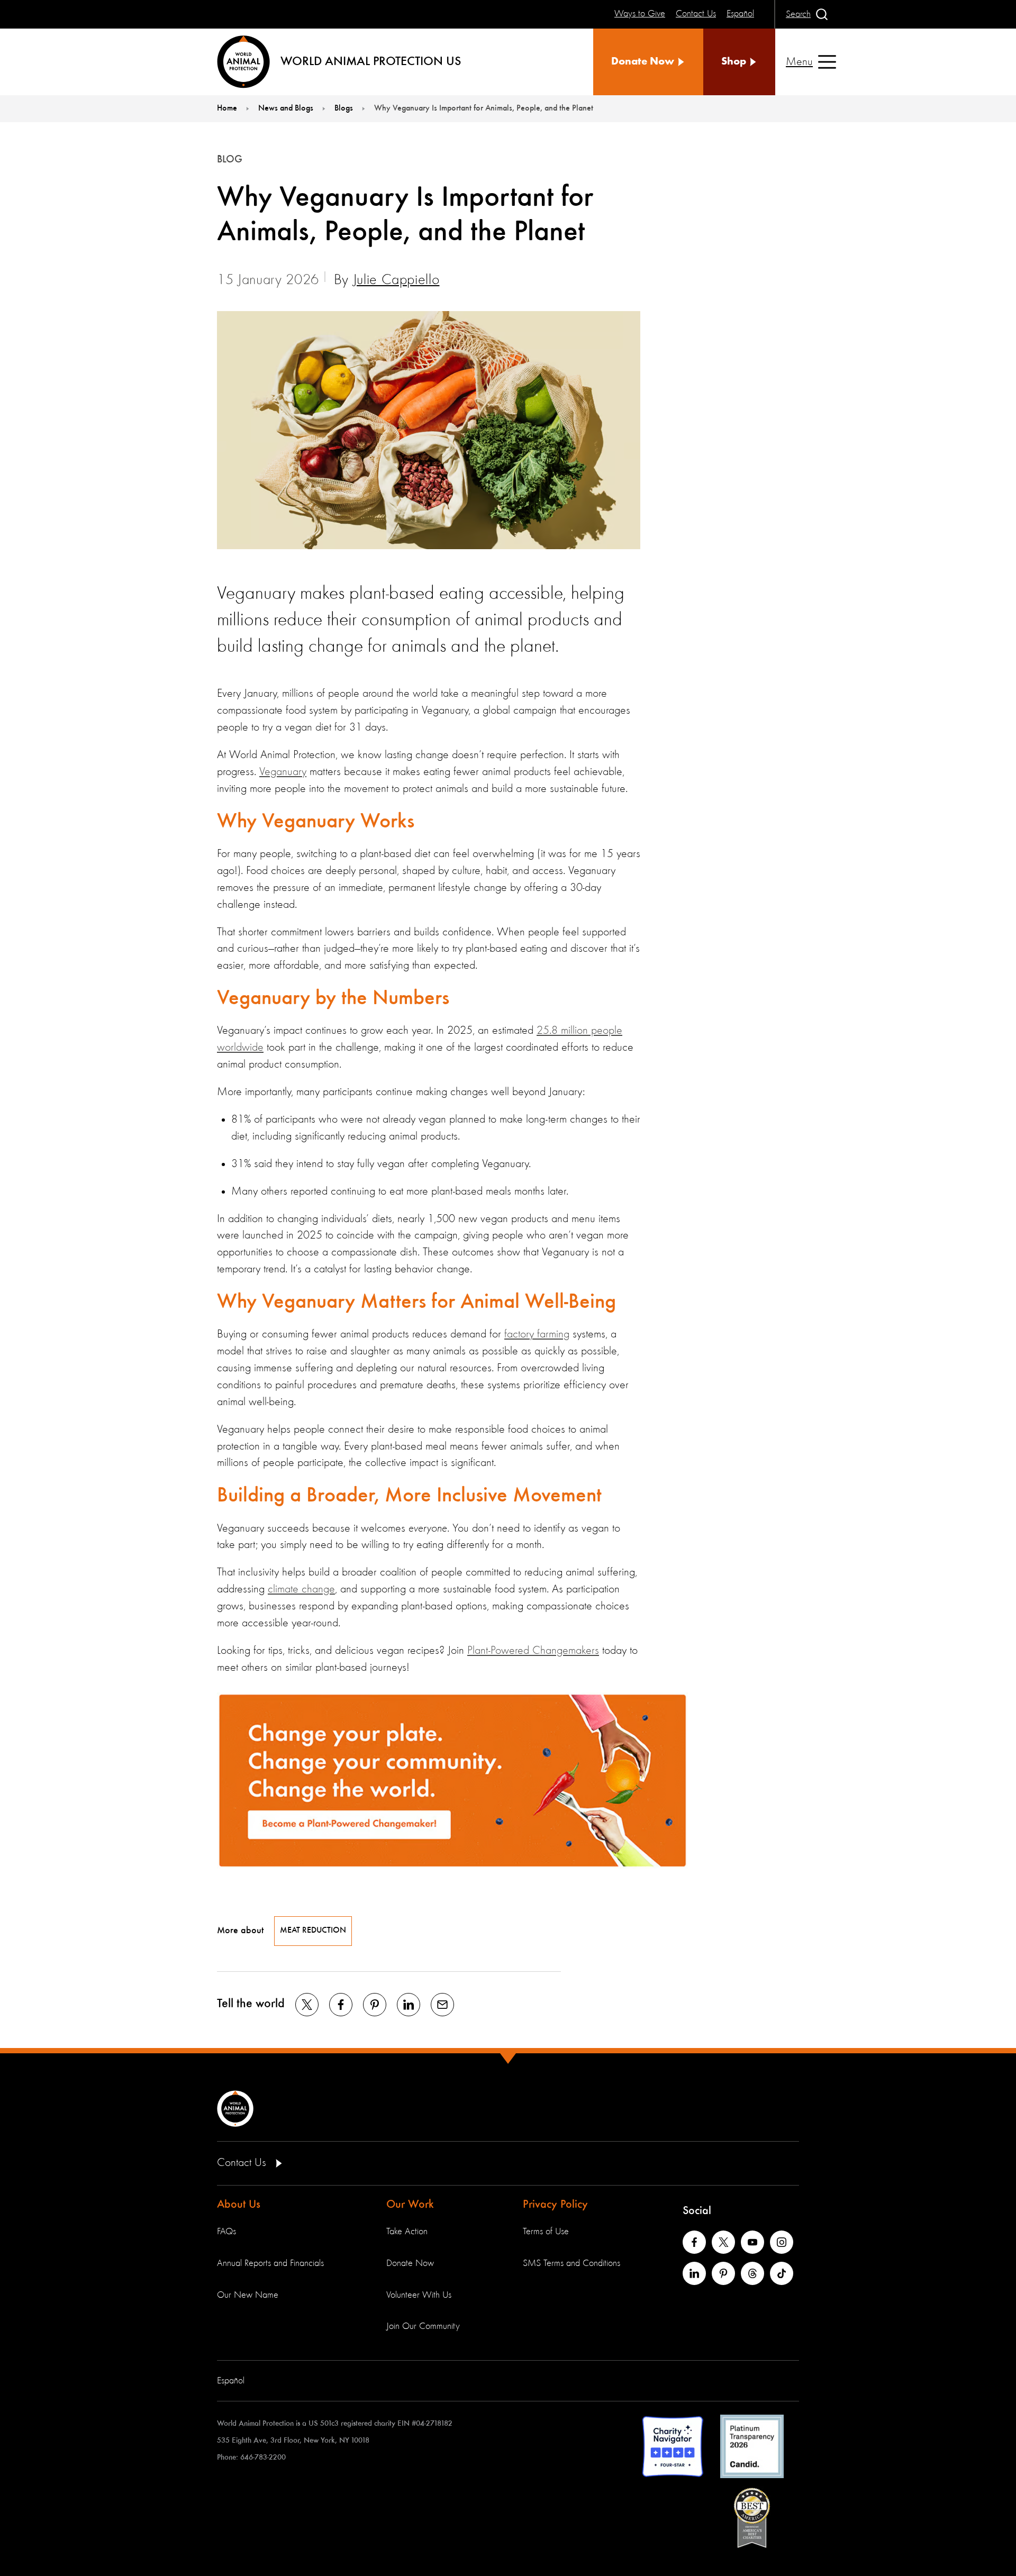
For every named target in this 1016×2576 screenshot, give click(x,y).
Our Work (410, 2205)
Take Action (407, 2232)
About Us (239, 2205)
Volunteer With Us (419, 2295)
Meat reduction (313, 1931)
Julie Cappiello (396, 280)
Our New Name (248, 2295)
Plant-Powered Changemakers (533, 1651)
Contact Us (243, 2163)
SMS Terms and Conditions (571, 2263)
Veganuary (283, 772)
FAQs (226, 2232)
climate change (301, 1589)
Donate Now (410, 2263)
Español (231, 2381)
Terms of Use (546, 2232)
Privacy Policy (555, 2205)
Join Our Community (423, 2326)
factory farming (537, 1334)
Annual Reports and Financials (270, 2263)
